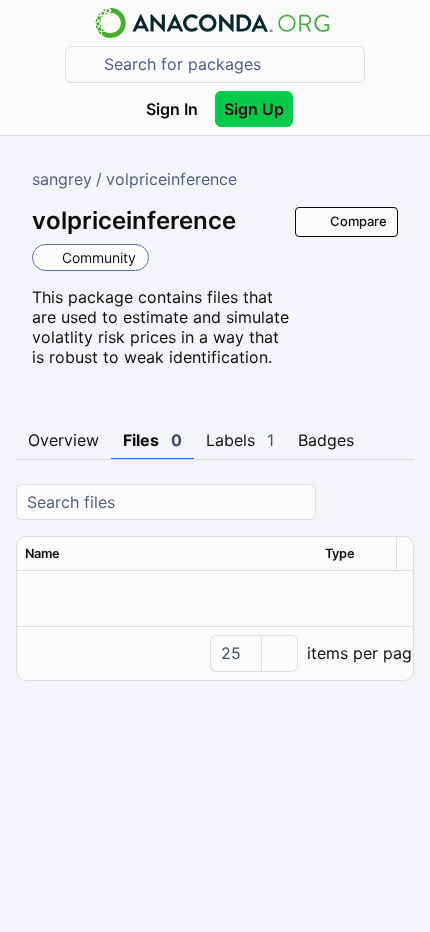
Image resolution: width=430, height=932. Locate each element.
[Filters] (396, 502)
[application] (215, 653)
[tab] (63, 441)
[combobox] (229, 64)
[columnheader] (167, 554)
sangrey (62, 179)
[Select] (279, 653)
